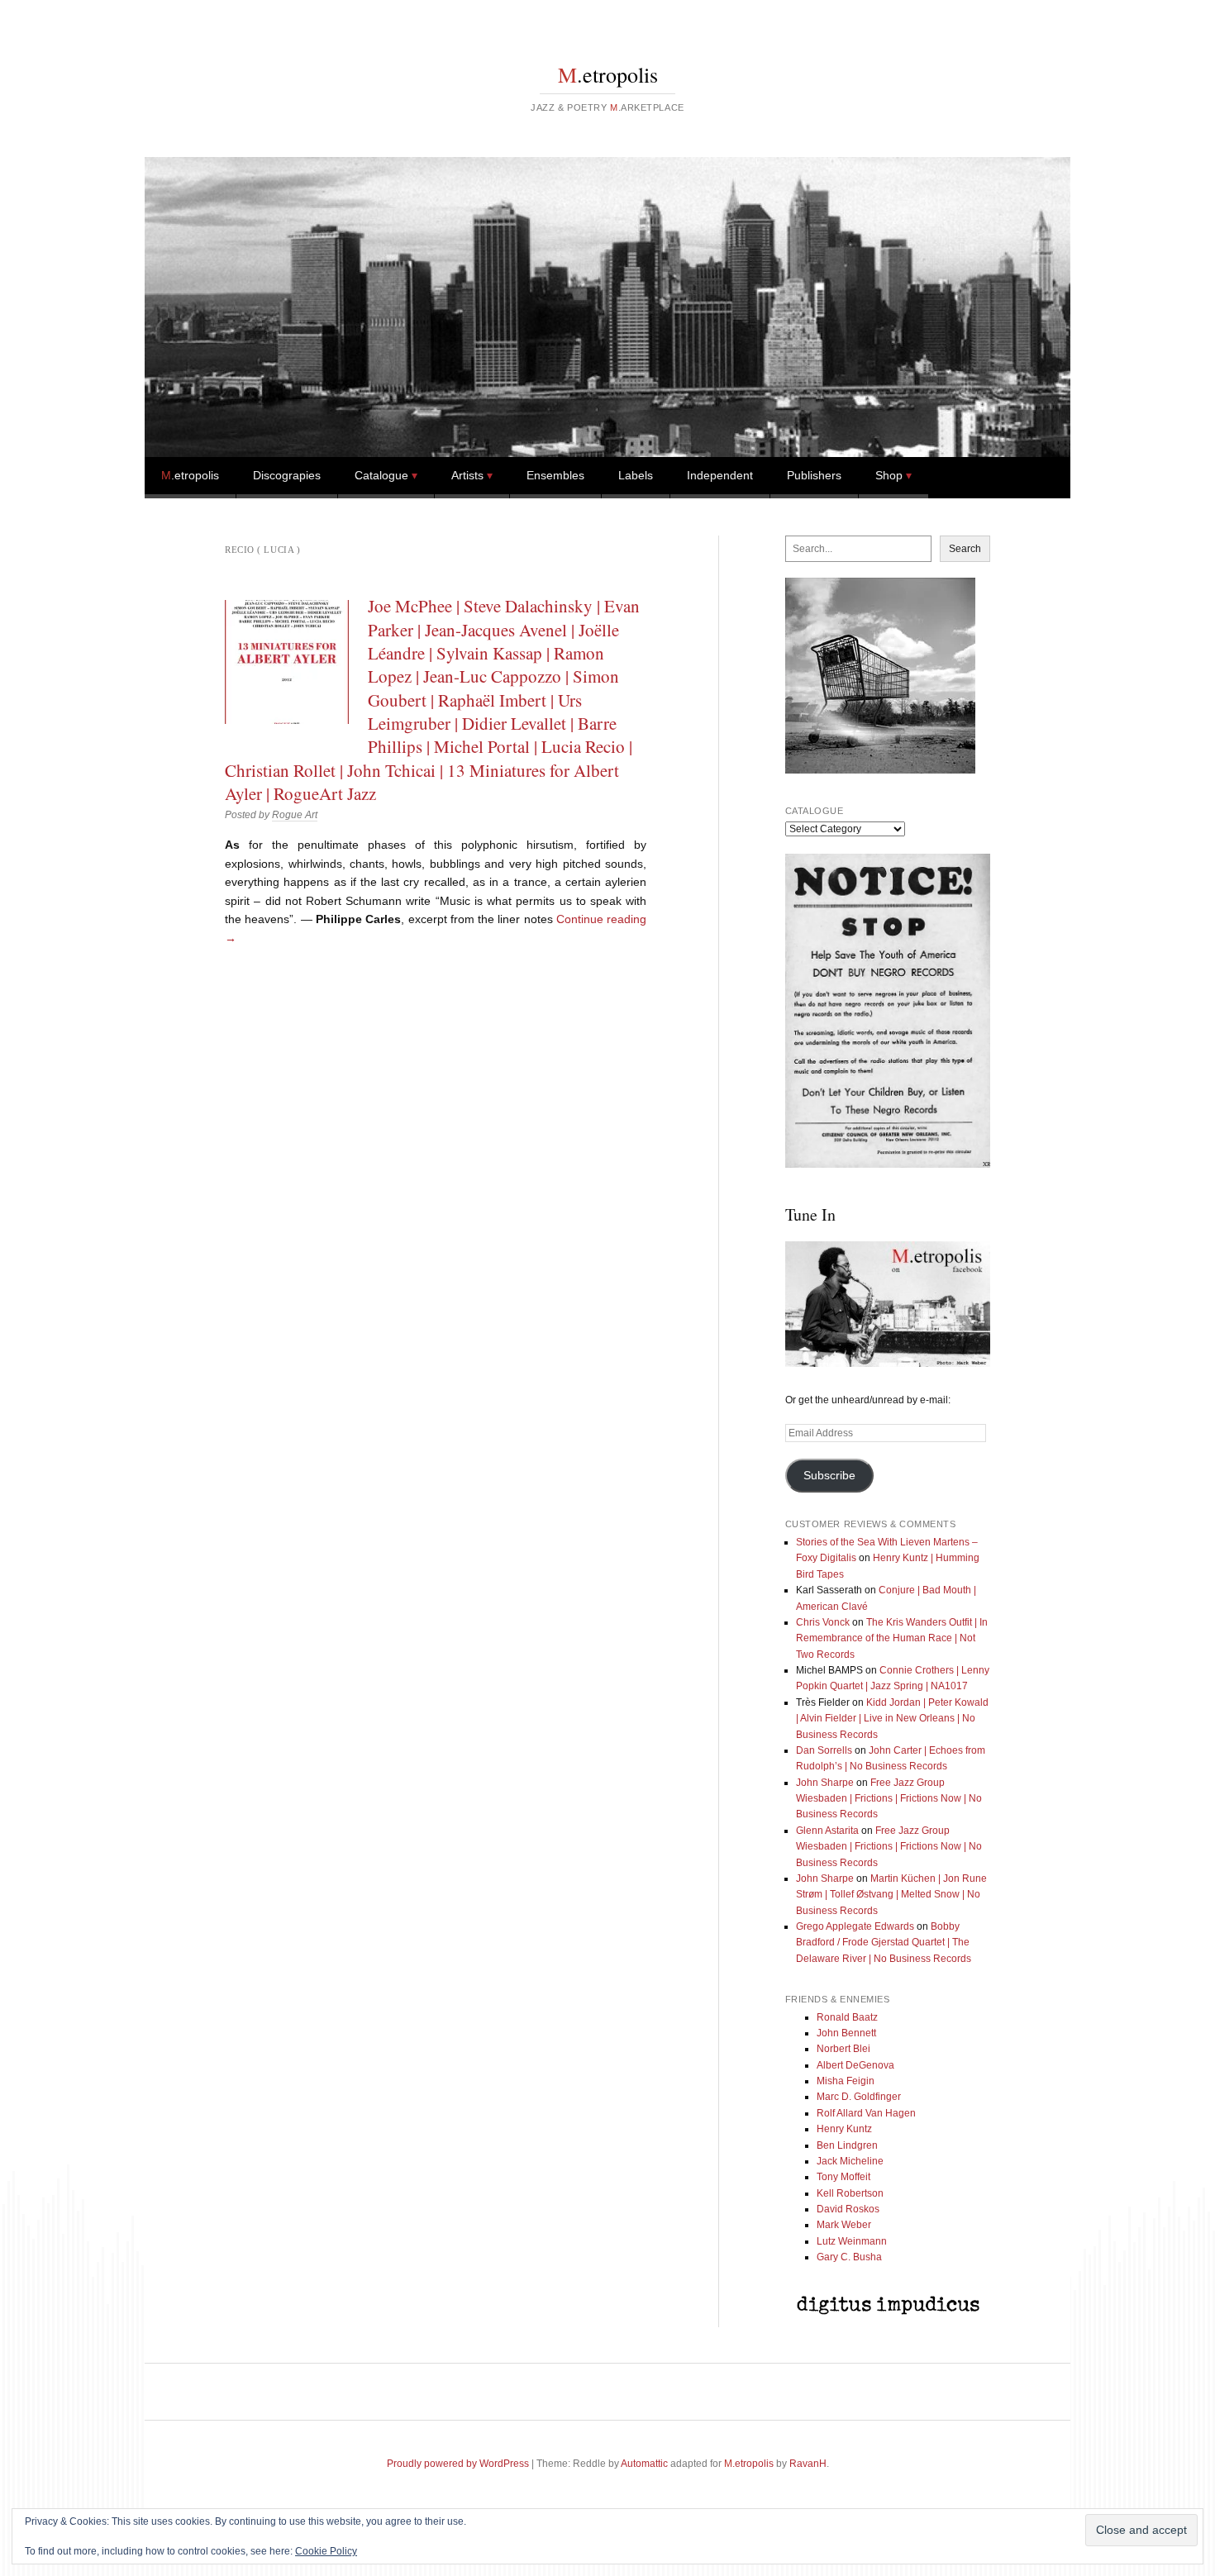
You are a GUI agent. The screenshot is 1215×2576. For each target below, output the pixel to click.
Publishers (814, 475)
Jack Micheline (850, 2161)
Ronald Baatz (847, 2017)
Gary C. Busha (849, 2257)
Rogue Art (295, 815)
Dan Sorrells (824, 1750)
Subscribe (829, 1476)
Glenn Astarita (827, 1831)
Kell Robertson (850, 2193)
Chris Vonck (823, 1622)
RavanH (808, 2464)
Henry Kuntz (844, 2129)
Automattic (644, 2464)
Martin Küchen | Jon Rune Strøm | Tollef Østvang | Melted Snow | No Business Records (891, 1895)
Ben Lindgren (847, 2145)
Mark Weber (844, 2225)
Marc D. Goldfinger (859, 2097)
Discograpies (287, 475)
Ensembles (555, 475)
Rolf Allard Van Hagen (866, 2113)
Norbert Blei (843, 2049)
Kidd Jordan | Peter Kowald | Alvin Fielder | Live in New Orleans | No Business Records (892, 1719)
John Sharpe (825, 1783)
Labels (636, 475)
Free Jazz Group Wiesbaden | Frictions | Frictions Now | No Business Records (889, 1799)
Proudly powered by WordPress (458, 2464)
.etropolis (608, 74)
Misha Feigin (846, 2081)
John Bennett (846, 2033)
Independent (720, 475)
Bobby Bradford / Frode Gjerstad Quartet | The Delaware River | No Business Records (884, 1943)
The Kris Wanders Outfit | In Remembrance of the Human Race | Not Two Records (892, 1638)
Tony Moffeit (843, 2177)
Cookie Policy (326, 2551)
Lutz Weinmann (852, 2241)
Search (965, 549)
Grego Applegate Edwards (855, 1926)
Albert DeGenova (855, 2065)
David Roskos (848, 2209)
